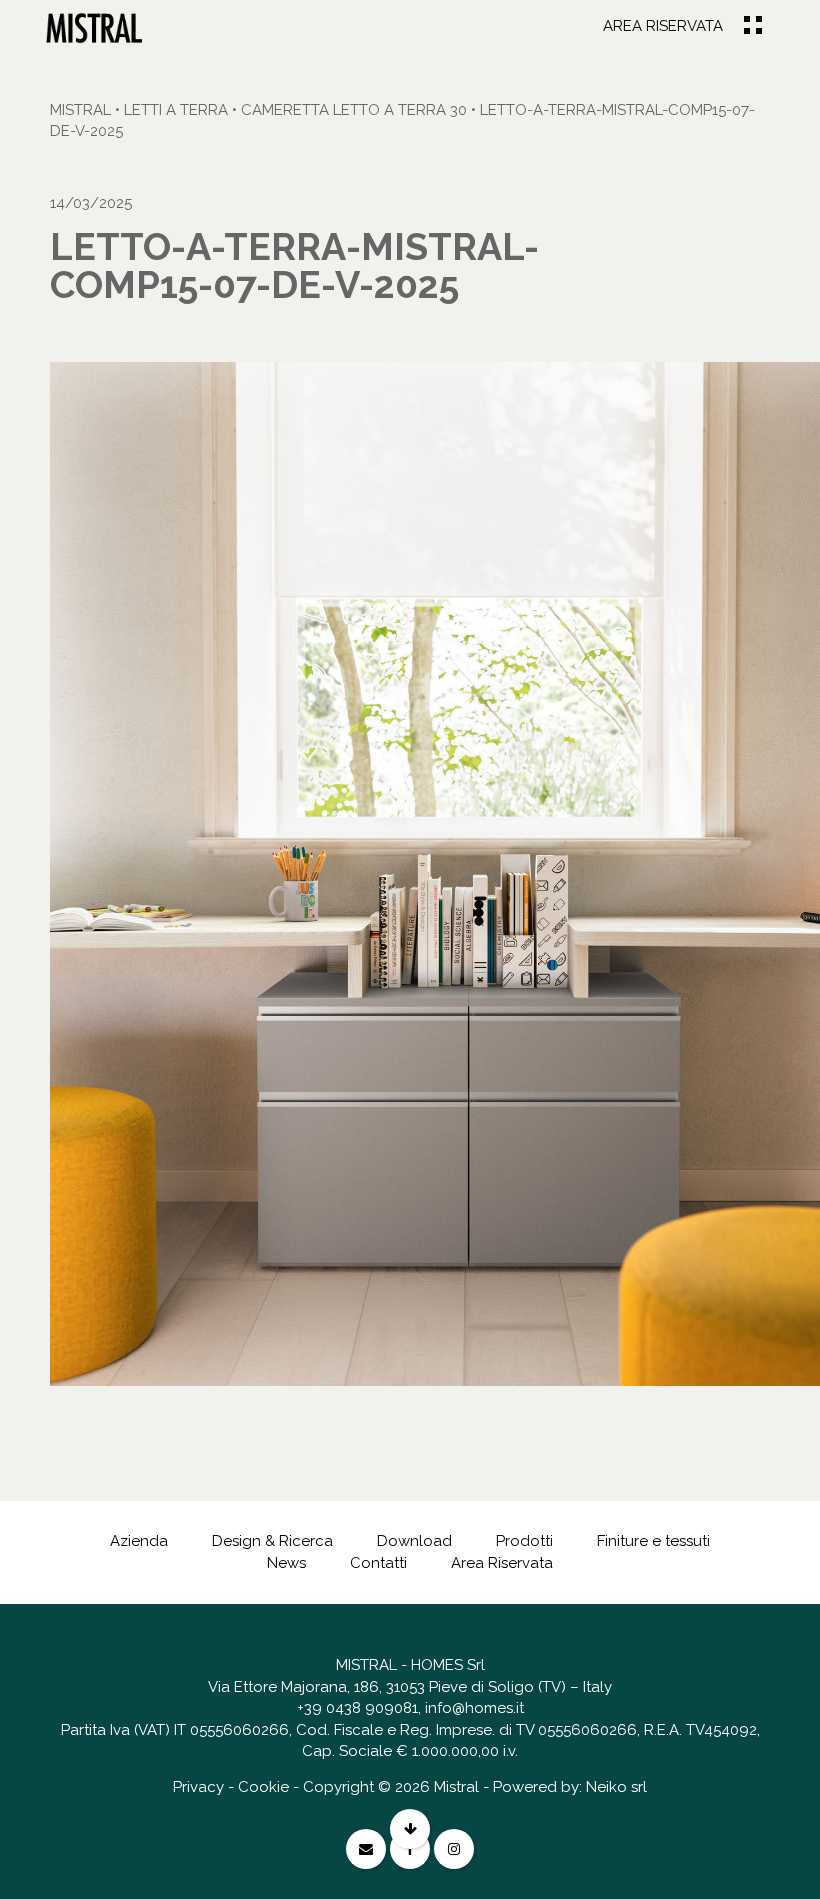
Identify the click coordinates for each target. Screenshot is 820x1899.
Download (414, 1541)
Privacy (198, 1787)
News (286, 1563)
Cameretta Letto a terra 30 (354, 110)
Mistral (80, 110)
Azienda (139, 1541)
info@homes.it (474, 1708)
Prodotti (524, 1541)
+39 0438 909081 (357, 1708)
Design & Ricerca (272, 1541)
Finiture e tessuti (653, 1541)
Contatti (378, 1563)
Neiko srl (616, 1787)
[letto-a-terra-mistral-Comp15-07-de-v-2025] (94, 27)
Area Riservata (663, 26)
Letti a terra (176, 110)
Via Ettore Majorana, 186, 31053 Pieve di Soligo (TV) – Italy (410, 1687)
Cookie (263, 1787)
